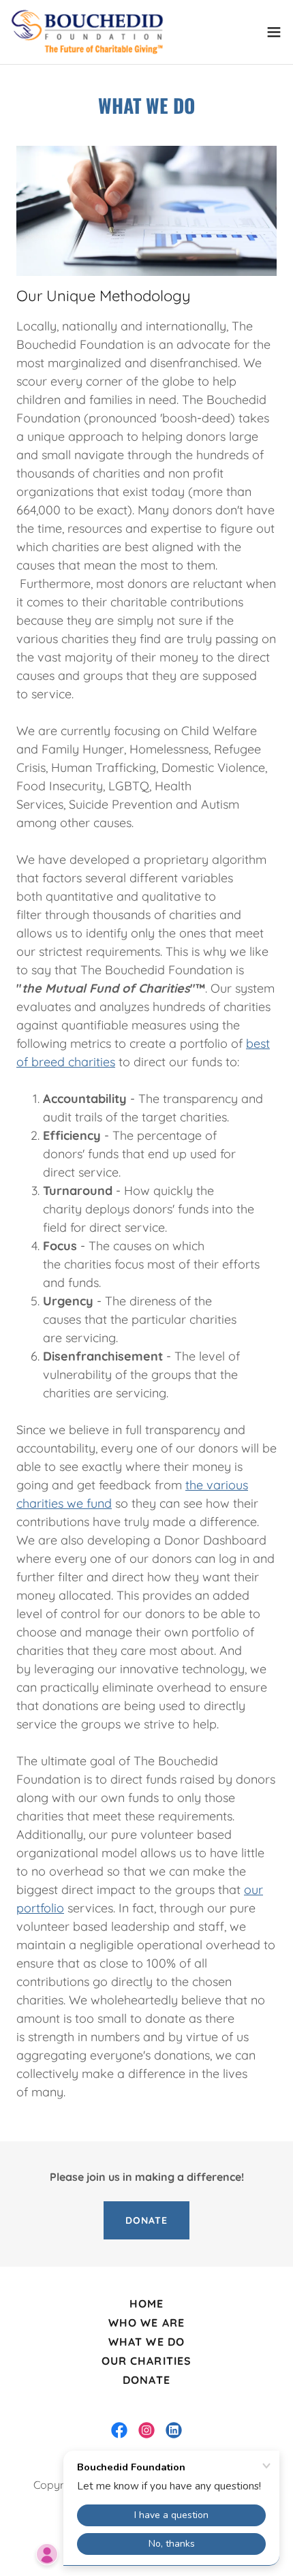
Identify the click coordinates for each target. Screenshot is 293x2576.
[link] (87, 32)
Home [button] (146, 2303)
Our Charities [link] (146, 2361)
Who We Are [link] (146, 2323)
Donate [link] (146, 2380)
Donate (146, 2220)
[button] (274, 32)
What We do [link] (146, 2342)
